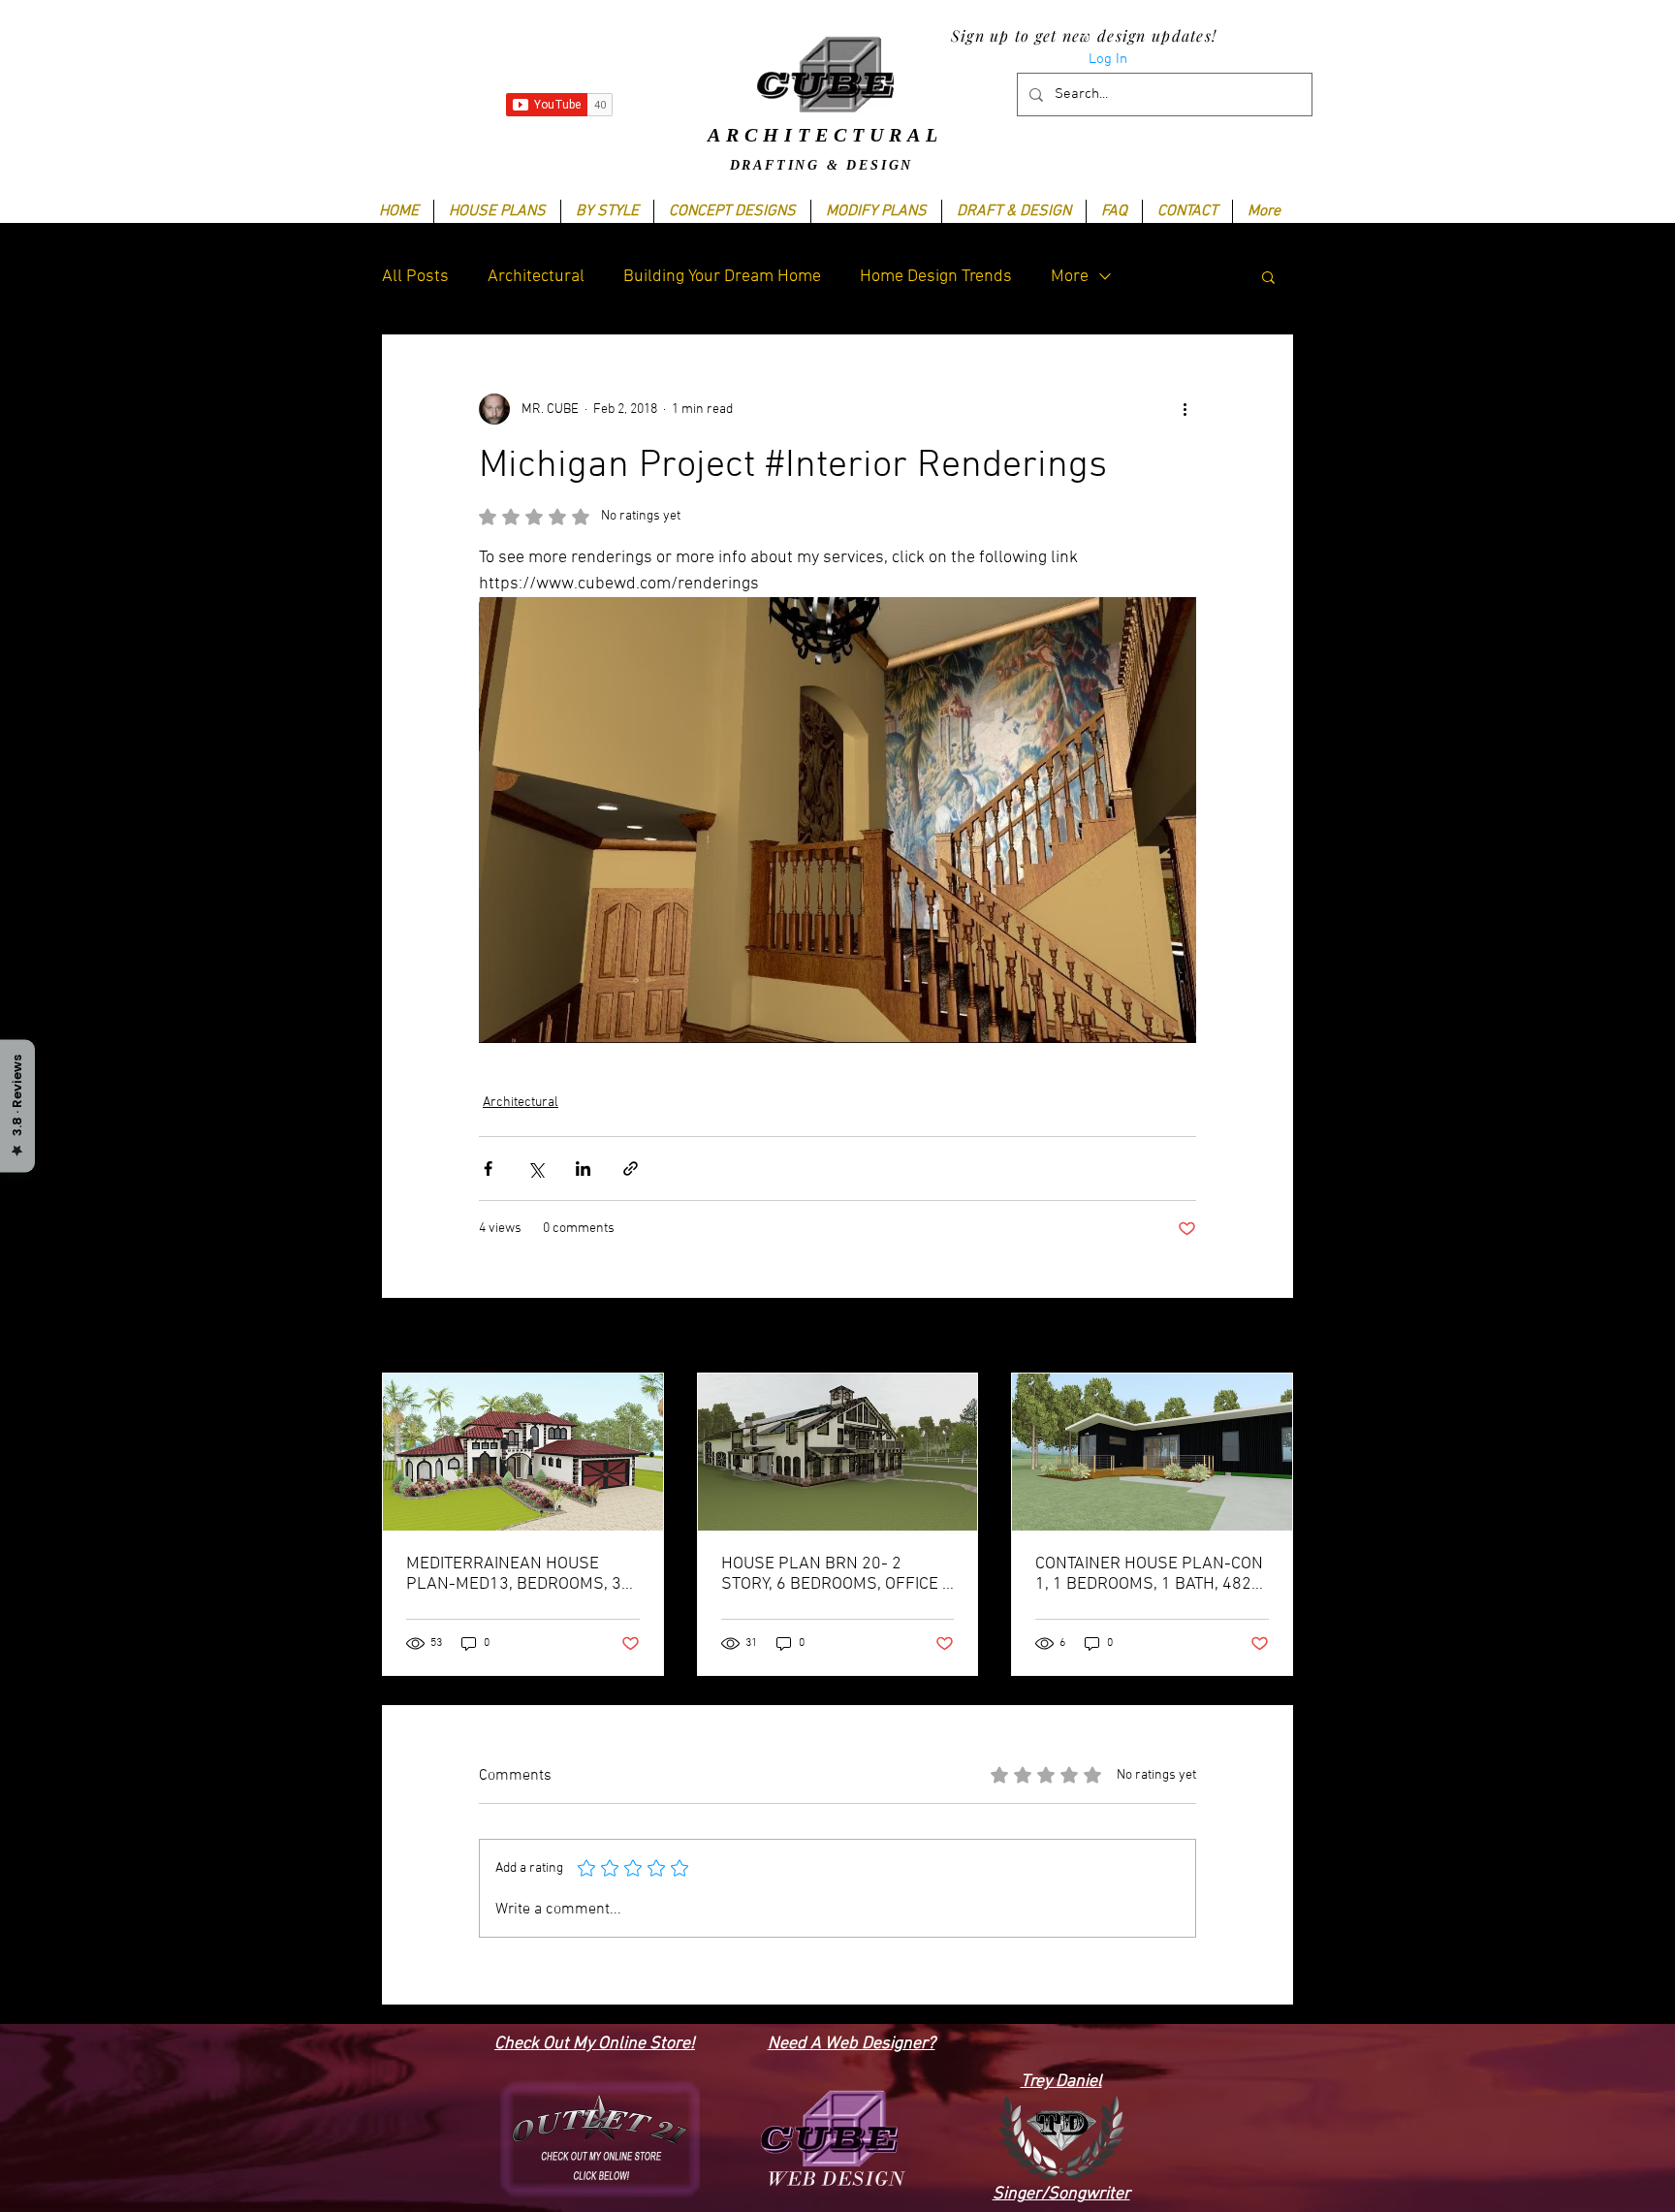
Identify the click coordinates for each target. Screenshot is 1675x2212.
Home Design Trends (936, 277)
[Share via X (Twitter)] (536, 1169)
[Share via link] (631, 1169)
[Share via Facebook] (488, 1169)
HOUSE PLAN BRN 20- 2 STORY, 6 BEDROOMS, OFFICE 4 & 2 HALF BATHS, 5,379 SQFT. (837, 1574)
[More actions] (1185, 409)
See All (1273, 1337)
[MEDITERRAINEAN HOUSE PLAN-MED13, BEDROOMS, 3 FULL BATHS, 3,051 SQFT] (523, 1452)
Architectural (536, 277)
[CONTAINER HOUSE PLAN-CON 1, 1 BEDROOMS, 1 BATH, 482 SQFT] (1152, 1452)
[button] (607, 211)
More (1070, 277)
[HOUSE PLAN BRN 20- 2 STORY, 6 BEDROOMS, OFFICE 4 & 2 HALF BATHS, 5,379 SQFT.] (838, 1452)
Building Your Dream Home (722, 277)
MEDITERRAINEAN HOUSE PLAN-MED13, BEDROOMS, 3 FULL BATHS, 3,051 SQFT (514, 1574)
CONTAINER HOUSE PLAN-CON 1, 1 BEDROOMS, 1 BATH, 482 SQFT (1149, 1574)
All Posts (415, 277)
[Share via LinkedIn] (583, 1169)
